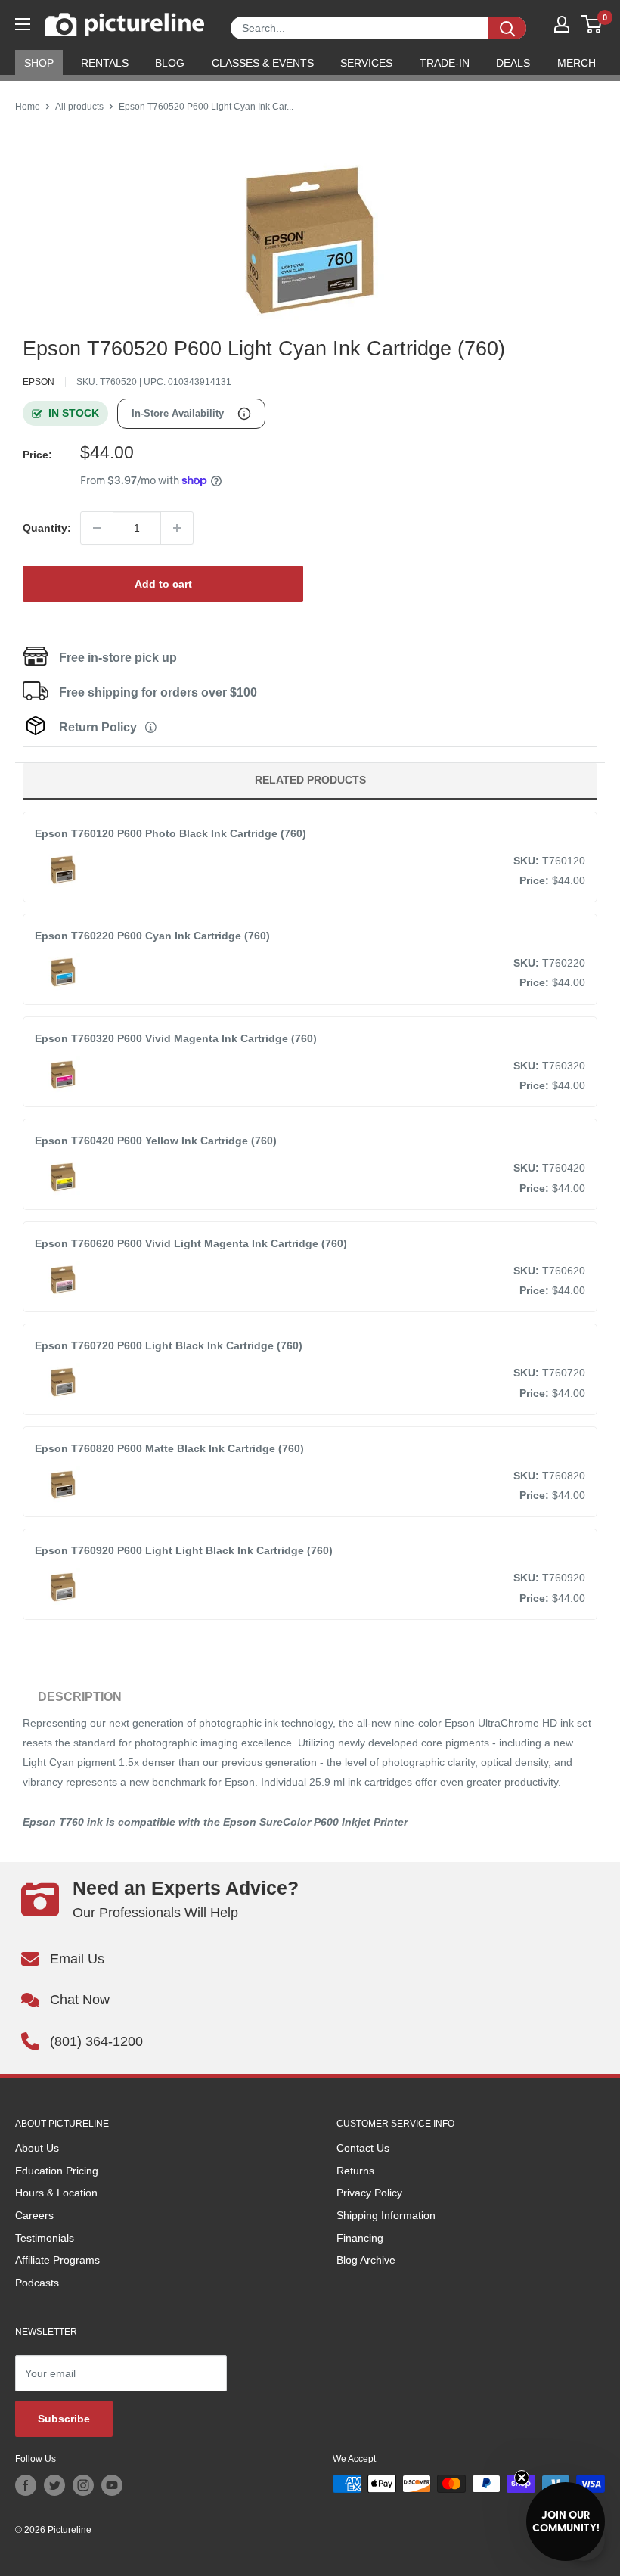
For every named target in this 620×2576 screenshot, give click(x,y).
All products (79, 107)
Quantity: (47, 528)
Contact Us (363, 2148)
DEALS (513, 63)
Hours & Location (56, 2193)
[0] (592, 24)
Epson (39, 382)
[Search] (507, 28)
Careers (34, 2215)
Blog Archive (366, 2260)
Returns (355, 2171)
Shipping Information (386, 2215)
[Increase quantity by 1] (177, 528)
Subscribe (64, 2419)
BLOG (170, 63)
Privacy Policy (369, 2193)
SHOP (39, 63)
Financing (360, 2238)
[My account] (562, 24)
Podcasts (37, 2283)
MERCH (577, 63)
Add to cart (163, 584)
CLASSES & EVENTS (263, 63)
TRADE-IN (445, 63)
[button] (566, 2522)
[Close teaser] (522, 2478)
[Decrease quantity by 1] (97, 528)
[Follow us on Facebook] (26, 2485)
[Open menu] (23, 24)
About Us (37, 2148)
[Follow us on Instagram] (83, 2485)
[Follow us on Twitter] (54, 2485)
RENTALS (105, 63)
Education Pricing (57, 2171)
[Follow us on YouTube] (112, 2485)
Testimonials (45, 2238)
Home (28, 107)
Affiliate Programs (57, 2260)
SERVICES (366, 63)
